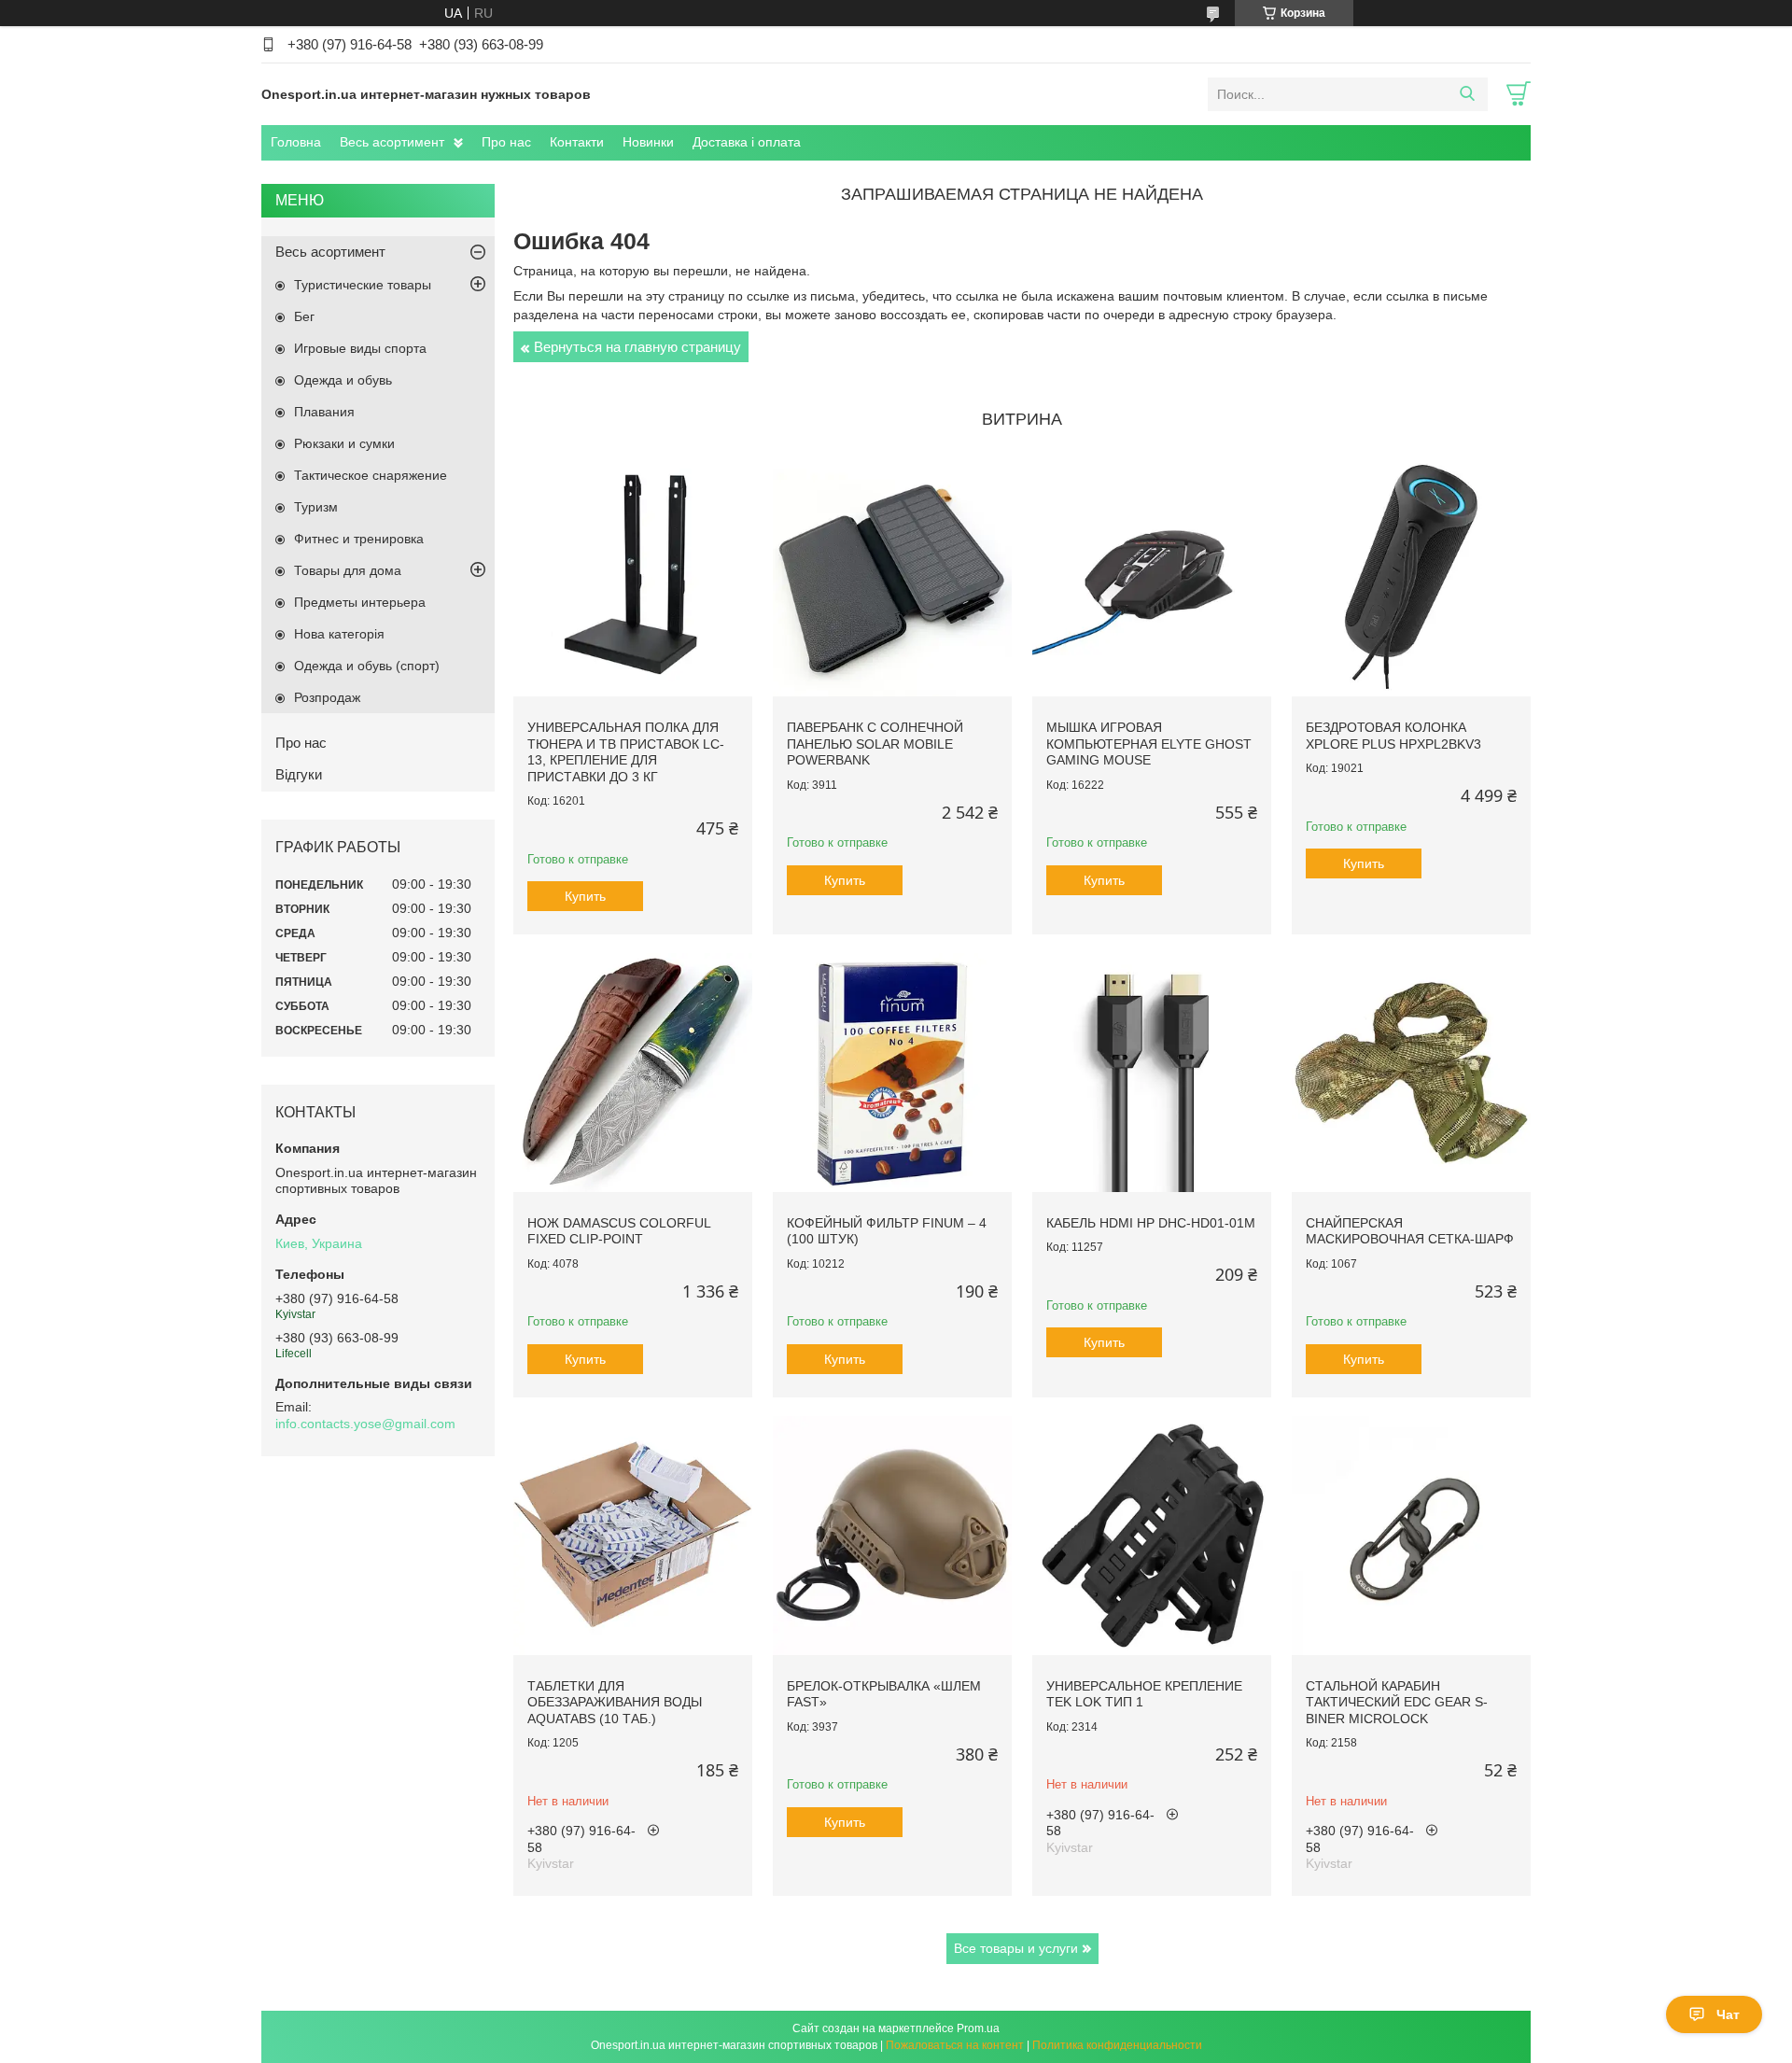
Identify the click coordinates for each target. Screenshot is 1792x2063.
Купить (585, 896)
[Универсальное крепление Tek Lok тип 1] (1152, 1536)
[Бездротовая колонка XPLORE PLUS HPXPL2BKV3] (1411, 577)
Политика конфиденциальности (1117, 2045)
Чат (1728, 2014)
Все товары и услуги (1016, 1948)
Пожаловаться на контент (955, 2045)
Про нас (506, 142)
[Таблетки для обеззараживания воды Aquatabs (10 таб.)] (633, 1536)
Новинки (648, 142)
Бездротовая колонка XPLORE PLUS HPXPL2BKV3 (1393, 736)
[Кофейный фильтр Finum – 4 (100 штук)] (892, 1073)
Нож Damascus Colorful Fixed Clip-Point (619, 1231)
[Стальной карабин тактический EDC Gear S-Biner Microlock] (1411, 1536)
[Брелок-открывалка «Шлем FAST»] (892, 1536)
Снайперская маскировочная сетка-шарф (1410, 1231)
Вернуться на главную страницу (637, 347)
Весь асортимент (392, 142)
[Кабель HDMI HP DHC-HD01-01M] (1152, 1073)
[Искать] (1467, 94)
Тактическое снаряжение (371, 475)
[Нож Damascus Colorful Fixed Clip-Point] (633, 1073)
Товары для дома (348, 570)
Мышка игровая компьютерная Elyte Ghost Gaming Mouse (1149, 744)
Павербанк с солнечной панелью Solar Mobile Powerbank (875, 744)
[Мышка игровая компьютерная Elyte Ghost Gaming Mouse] (1152, 577)
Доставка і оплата (747, 142)
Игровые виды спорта (360, 348)
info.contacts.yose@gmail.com (365, 1424)
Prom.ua (978, 2028)
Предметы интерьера (360, 602)
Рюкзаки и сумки (344, 443)
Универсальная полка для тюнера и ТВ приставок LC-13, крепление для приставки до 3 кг (626, 752)
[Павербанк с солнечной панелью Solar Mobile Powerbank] (892, 577)
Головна (296, 142)
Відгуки (299, 774)
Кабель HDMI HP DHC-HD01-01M (1151, 1223)
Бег (304, 316)
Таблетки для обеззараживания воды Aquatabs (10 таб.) (615, 1702)
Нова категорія (339, 634)
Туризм (316, 507)
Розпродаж (327, 697)
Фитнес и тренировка (359, 539)
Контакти (577, 142)
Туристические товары (363, 285)
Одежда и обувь (343, 380)
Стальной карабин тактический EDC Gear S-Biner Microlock (1397, 1702)
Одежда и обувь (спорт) (367, 666)
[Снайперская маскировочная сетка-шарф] (1411, 1073)
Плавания (324, 412)
